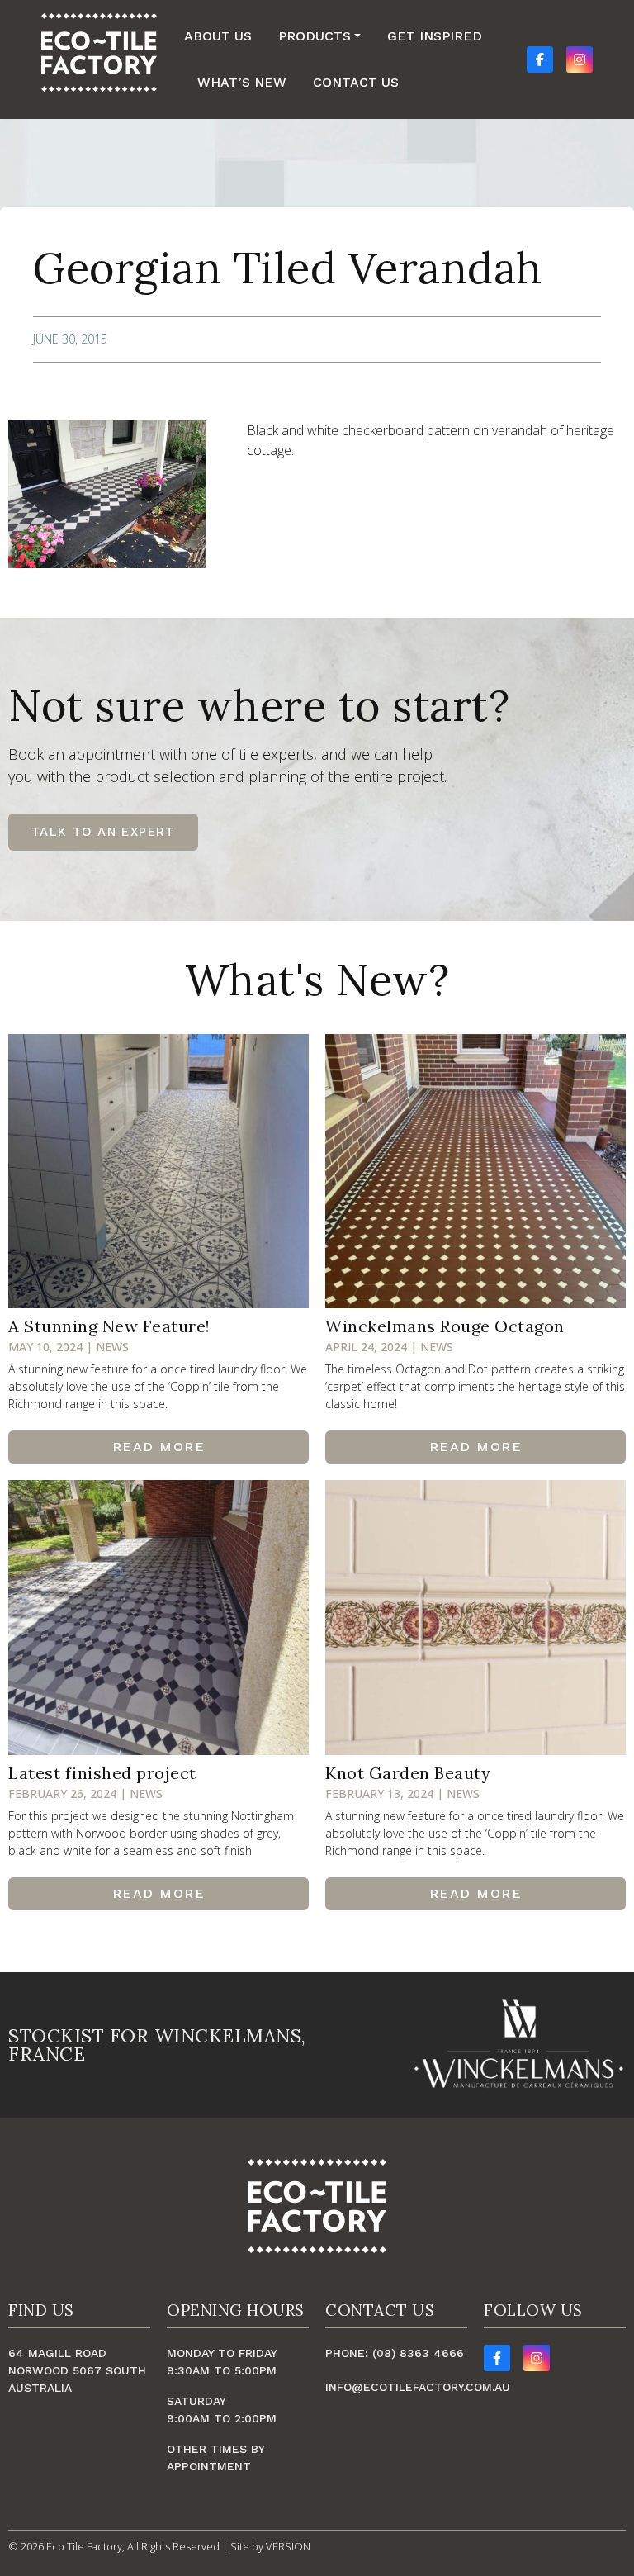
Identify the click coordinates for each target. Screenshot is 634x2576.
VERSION (288, 2546)
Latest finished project (102, 1773)
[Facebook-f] (497, 2358)
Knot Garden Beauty (408, 1773)
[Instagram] (537, 2358)
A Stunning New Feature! (109, 1326)
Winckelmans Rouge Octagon (445, 1326)
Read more (159, 1447)
